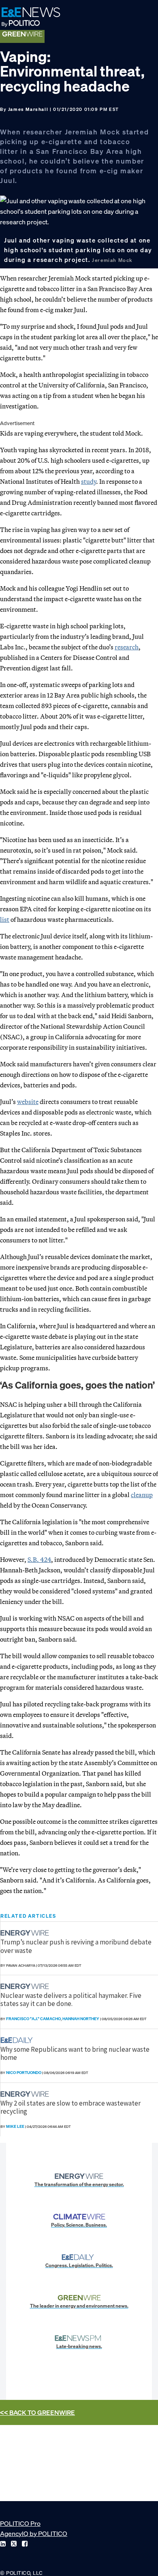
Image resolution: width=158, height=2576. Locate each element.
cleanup (142, 1495)
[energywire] (26, 1933)
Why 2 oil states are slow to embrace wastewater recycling (70, 2107)
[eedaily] (19, 2040)
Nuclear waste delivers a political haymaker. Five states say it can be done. (71, 2000)
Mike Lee (15, 2126)
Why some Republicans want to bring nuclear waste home (75, 2053)
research (127, 647)
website (28, 1102)
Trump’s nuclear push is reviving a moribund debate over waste (76, 1946)
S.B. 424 (39, 1559)
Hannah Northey (81, 2019)
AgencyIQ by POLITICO (34, 2533)
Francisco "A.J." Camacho (33, 2019)
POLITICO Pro (20, 2523)
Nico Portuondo (24, 2073)
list (5, 919)
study (89, 481)
